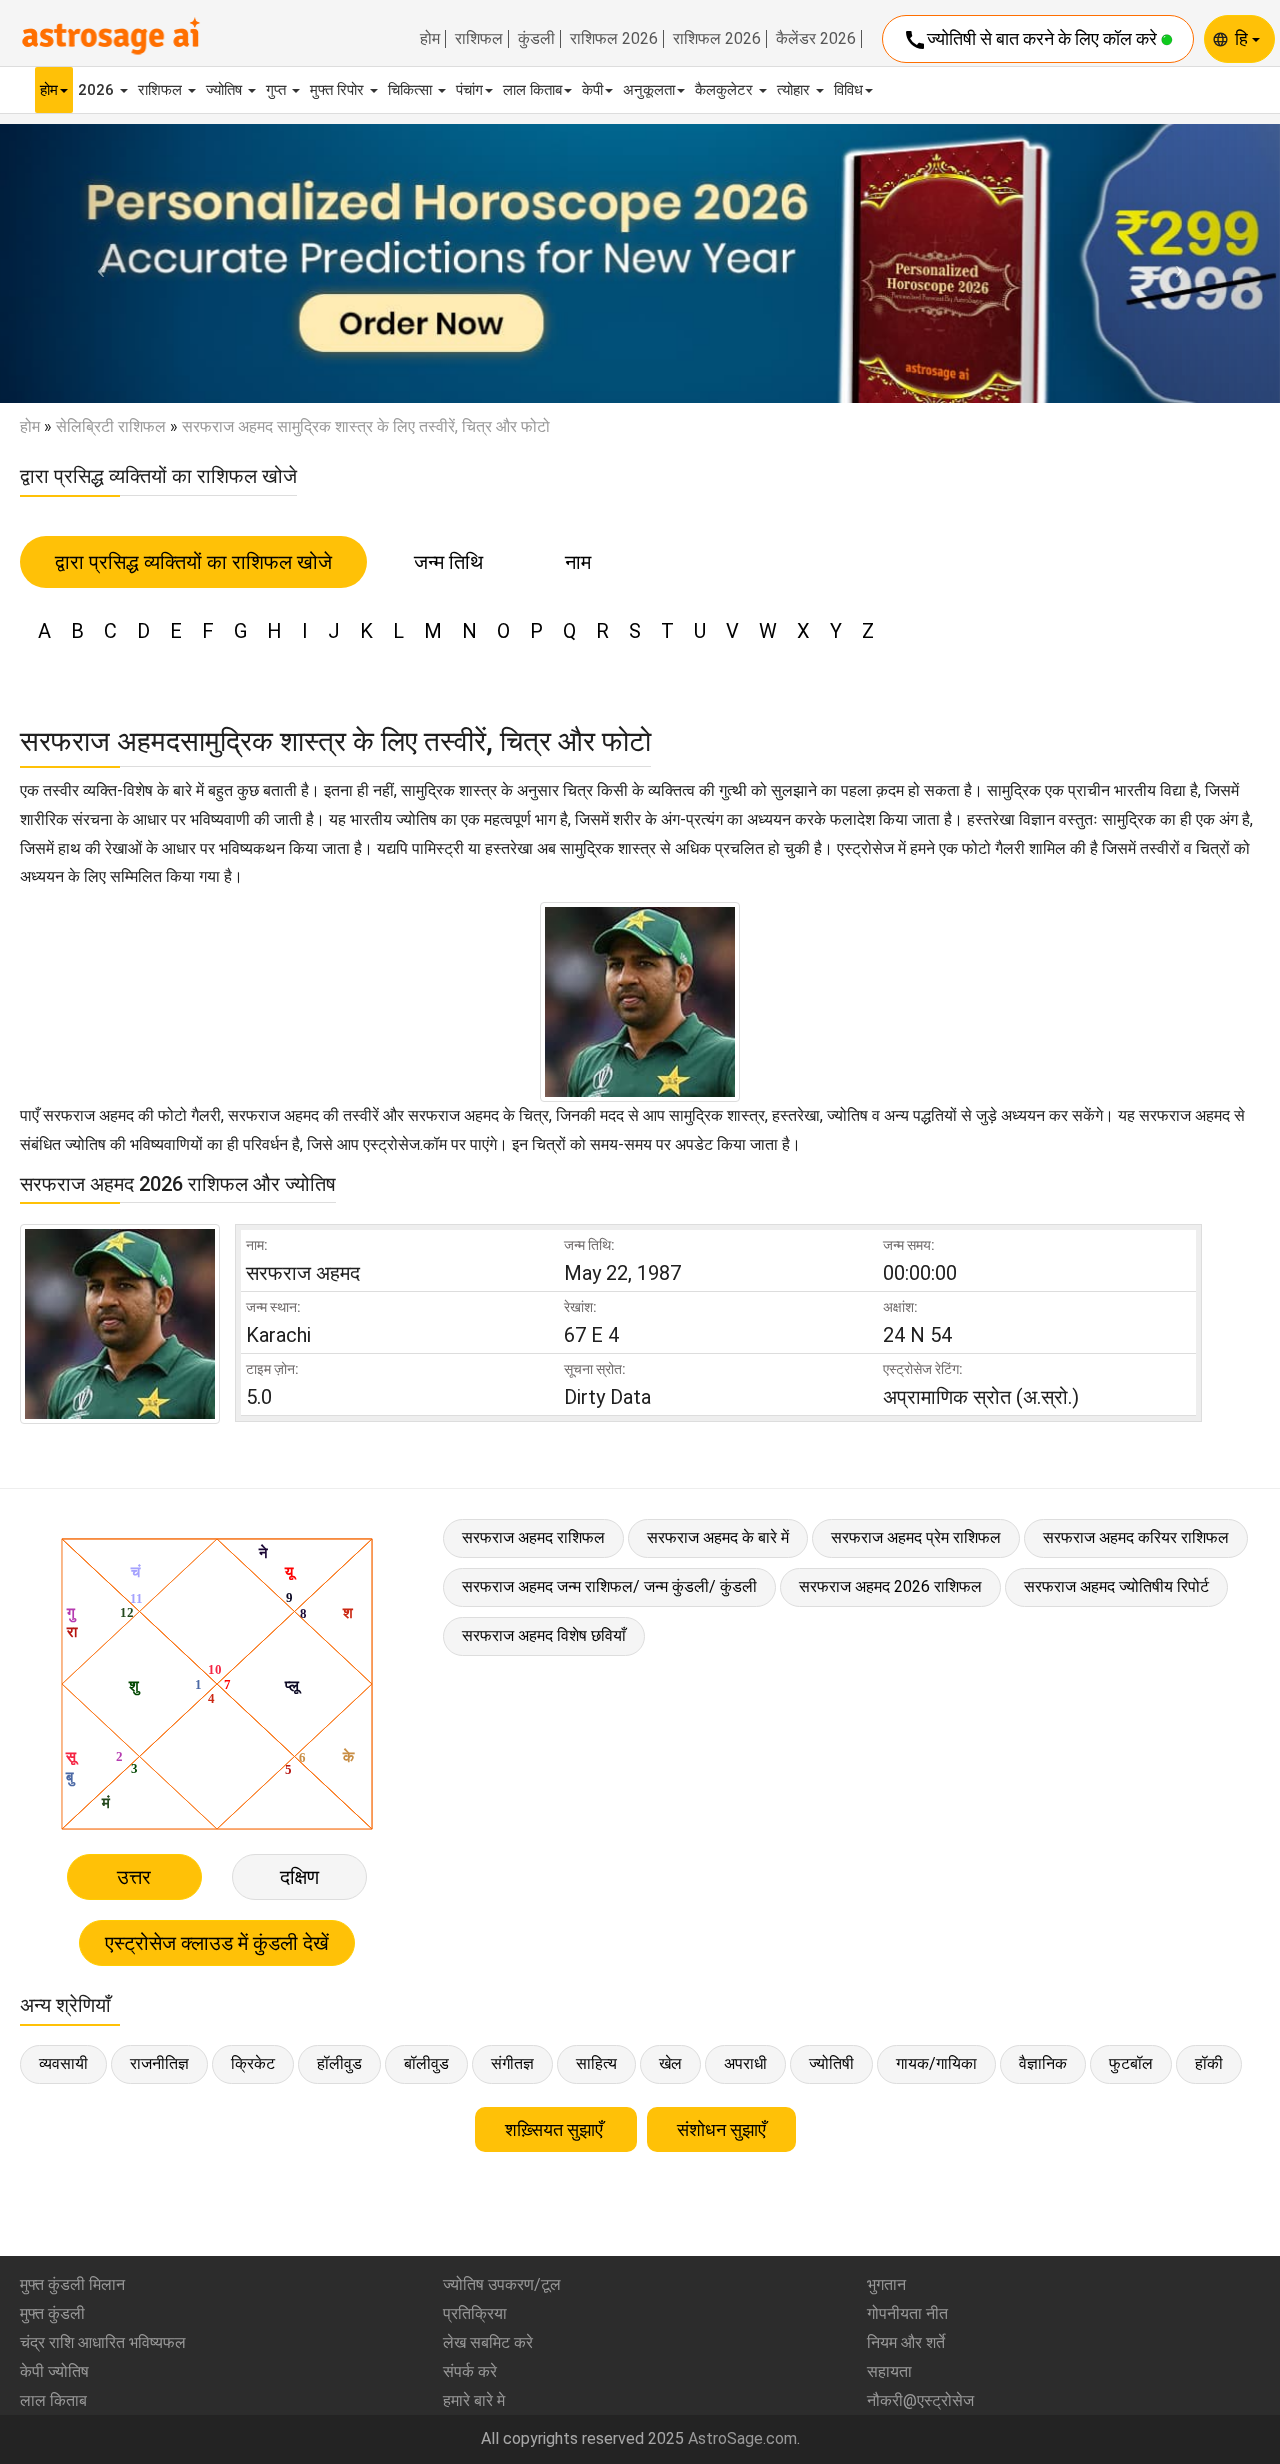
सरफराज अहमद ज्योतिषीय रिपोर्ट (1116, 1586)
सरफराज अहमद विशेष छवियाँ (544, 1635)
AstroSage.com (742, 2438)
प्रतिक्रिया (475, 2313)
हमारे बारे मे (474, 2400)
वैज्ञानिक (1043, 2063)
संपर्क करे (470, 2371)
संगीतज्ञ (512, 2063)
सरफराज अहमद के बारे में (718, 1537)
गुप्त (278, 90)
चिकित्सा (412, 90)
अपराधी (745, 2063)
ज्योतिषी (831, 2063)
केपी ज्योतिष (54, 2371)
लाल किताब (532, 90)
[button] (96, 264)
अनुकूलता (649, 90)
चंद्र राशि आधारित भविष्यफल (103, 2342)
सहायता (889, 2371)
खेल (670, 2063)
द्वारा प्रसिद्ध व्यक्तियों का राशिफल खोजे (193, 562)
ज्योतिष (226, 90)
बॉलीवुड (426, 2063)
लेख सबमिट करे (488, 2342)
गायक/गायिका (936, 2063)
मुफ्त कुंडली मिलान (72, 2284)
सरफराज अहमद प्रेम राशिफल (916, 1537)
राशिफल (479, 39)
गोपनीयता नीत (907, 2313)
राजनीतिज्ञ (159, 2063)
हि (1243, 38)
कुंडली (536, 39)
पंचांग (469, 90)
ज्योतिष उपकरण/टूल (502, 2284)
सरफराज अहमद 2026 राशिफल (890, 1586)
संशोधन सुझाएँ (721, 2129)
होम (430, 39)
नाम (578, 562)
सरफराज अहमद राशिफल (533, 1537)
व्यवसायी (63, 2063)
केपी (592, 90)
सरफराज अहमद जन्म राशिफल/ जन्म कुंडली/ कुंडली (609, 1586)
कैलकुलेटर (726, 90)
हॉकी (1209, 2063)
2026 (98, 90)
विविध (848, 90)
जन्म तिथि (448, 562)
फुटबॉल (1131, 2063)
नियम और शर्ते (906, 2342)
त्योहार (795, 90)
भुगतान (886, 2284)
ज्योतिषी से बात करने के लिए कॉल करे (1032, 40)
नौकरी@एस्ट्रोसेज (920, 2400)
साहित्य (596, 2063)
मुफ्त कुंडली (52, 2313)
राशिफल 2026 (614, 39)
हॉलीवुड (339, 2063)
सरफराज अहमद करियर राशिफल (1136, 1537)
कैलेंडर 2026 (816, 39)
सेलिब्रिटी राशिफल (111, 426)
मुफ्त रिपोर (339, 90)
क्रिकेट (253, 2063)
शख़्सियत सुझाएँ (556, 2129)
